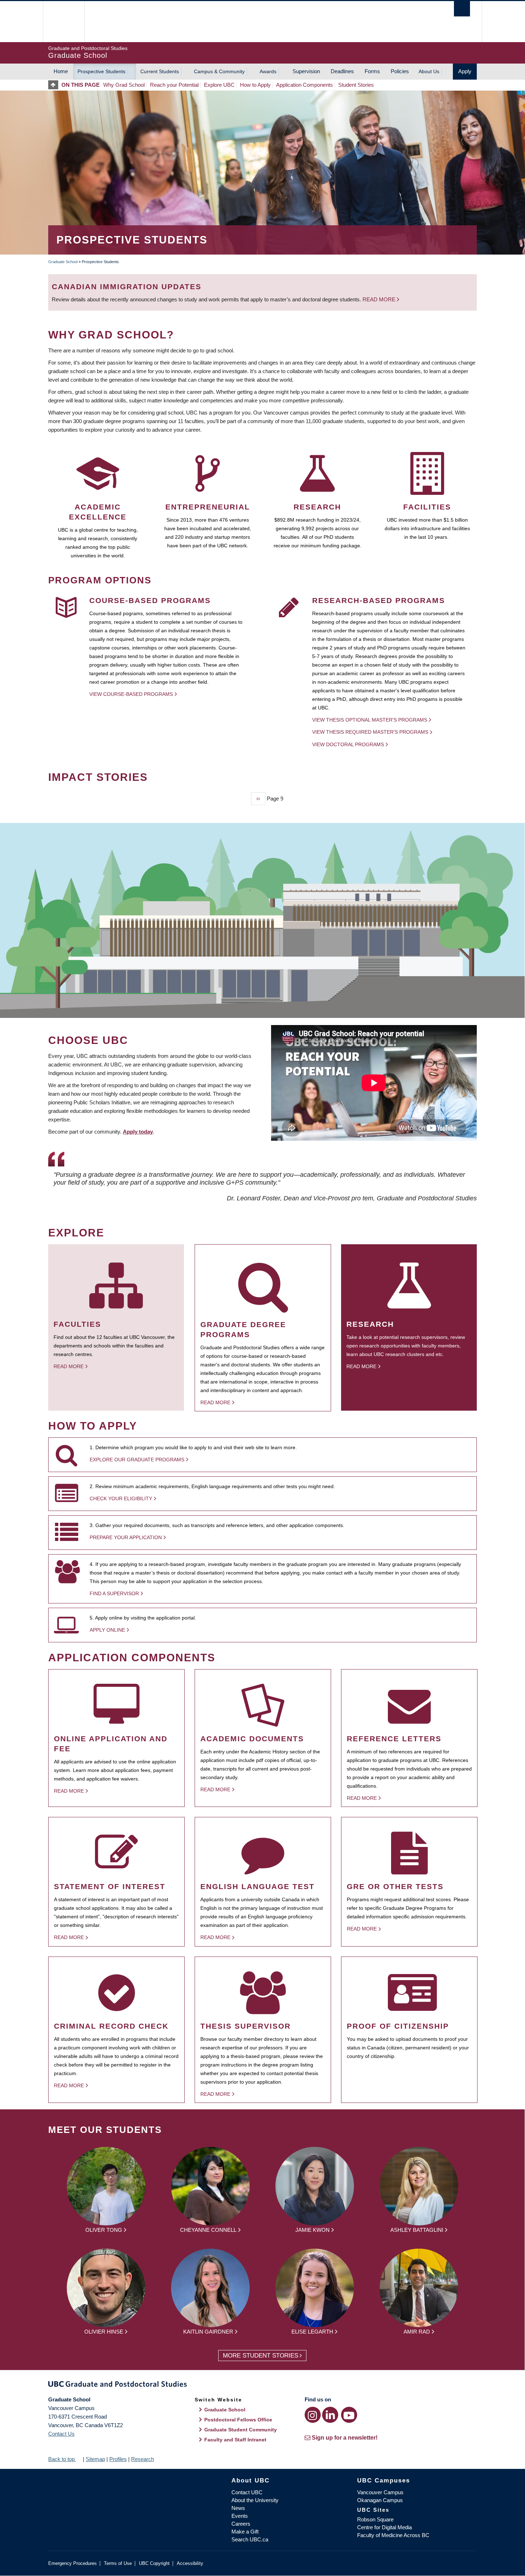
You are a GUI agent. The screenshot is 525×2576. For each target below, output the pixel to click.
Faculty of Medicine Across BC (393, 2535)
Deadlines (342, 71)
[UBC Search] (462, 9)
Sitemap (95, 2459)
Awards (268, 71)
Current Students (160, 71)
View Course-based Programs (131, 694)
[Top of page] (55, 85)
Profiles (118, 2459)
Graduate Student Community (241, 2430)
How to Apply (255, 85)
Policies (400, 71)
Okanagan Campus (380, 2500)
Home (61, 71)
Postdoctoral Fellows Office (238, 2420)
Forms (372, 71)
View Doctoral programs (348, 744)
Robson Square (375, 2519)
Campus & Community (219, 71)
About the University (255, 2500)
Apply (465, 71)
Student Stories (356, 85)
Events (240, 2516)
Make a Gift (245, 2532)
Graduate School (63, 262)
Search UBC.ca (250, 2539)
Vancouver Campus (380, 2492)
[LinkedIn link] (330, 2415)
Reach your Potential (174, 85)
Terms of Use (118, 2563)
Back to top (62, 2459)
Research (142, 2459)
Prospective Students (101, 71)
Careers (241, 2524)
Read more (380, 299)
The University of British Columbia (63, 22)
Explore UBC (219, 85)
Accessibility (190, 2563)
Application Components (304, 85)
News (238, 2508)
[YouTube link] (349, 2415)
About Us (429, 71)
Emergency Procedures (72, 2563)
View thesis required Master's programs (370, 732)
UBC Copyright (154, 2563)
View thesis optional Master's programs (370, 720)
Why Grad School (124, 85)
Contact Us (61, 2434)
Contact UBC (247, 2492)
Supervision (306, 71)
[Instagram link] (313, 2415)
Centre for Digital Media (384, 2527)
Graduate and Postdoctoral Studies (262, 2385)
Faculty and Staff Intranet (235, 2440)
